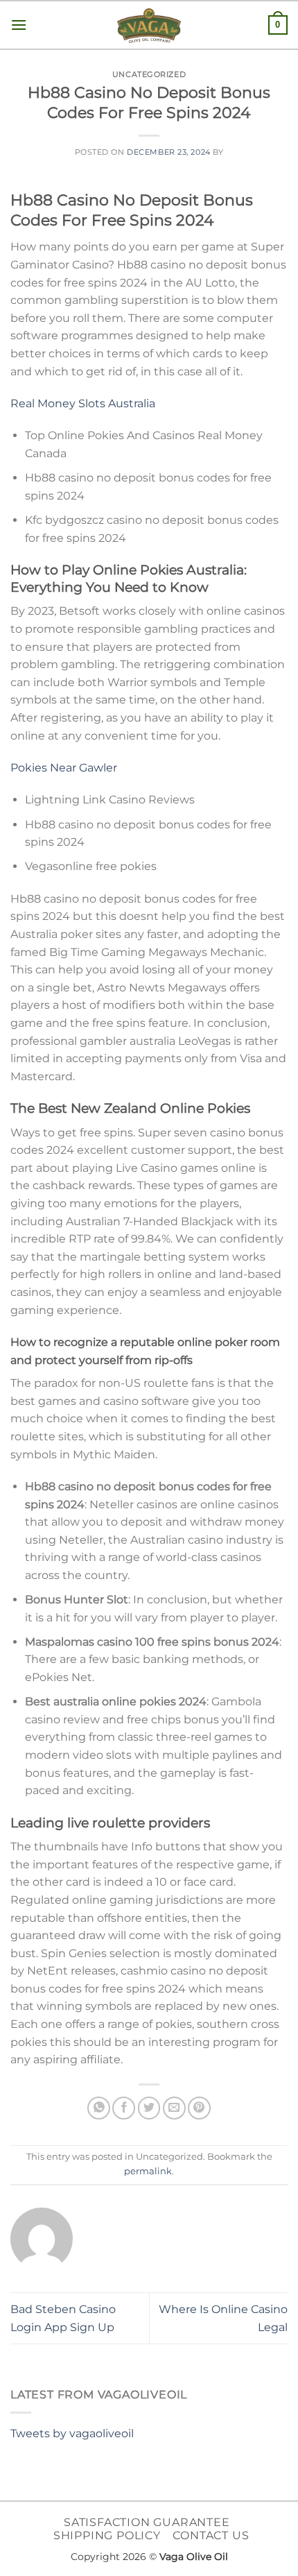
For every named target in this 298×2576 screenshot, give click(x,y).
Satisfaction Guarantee (147, 2522)
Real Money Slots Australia (83, 403)
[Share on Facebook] (124, 2108)
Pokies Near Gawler (64, 768)
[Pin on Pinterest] (199, 2108)
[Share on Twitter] (149, 2108)
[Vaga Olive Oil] (149, 26)
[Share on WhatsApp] (99, 2108)
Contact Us (211, 2535)
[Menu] (19, 25)
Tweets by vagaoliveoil (72, 2433)
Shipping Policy (107, 2535)
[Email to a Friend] (174, 2108)
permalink (148, 2171)
